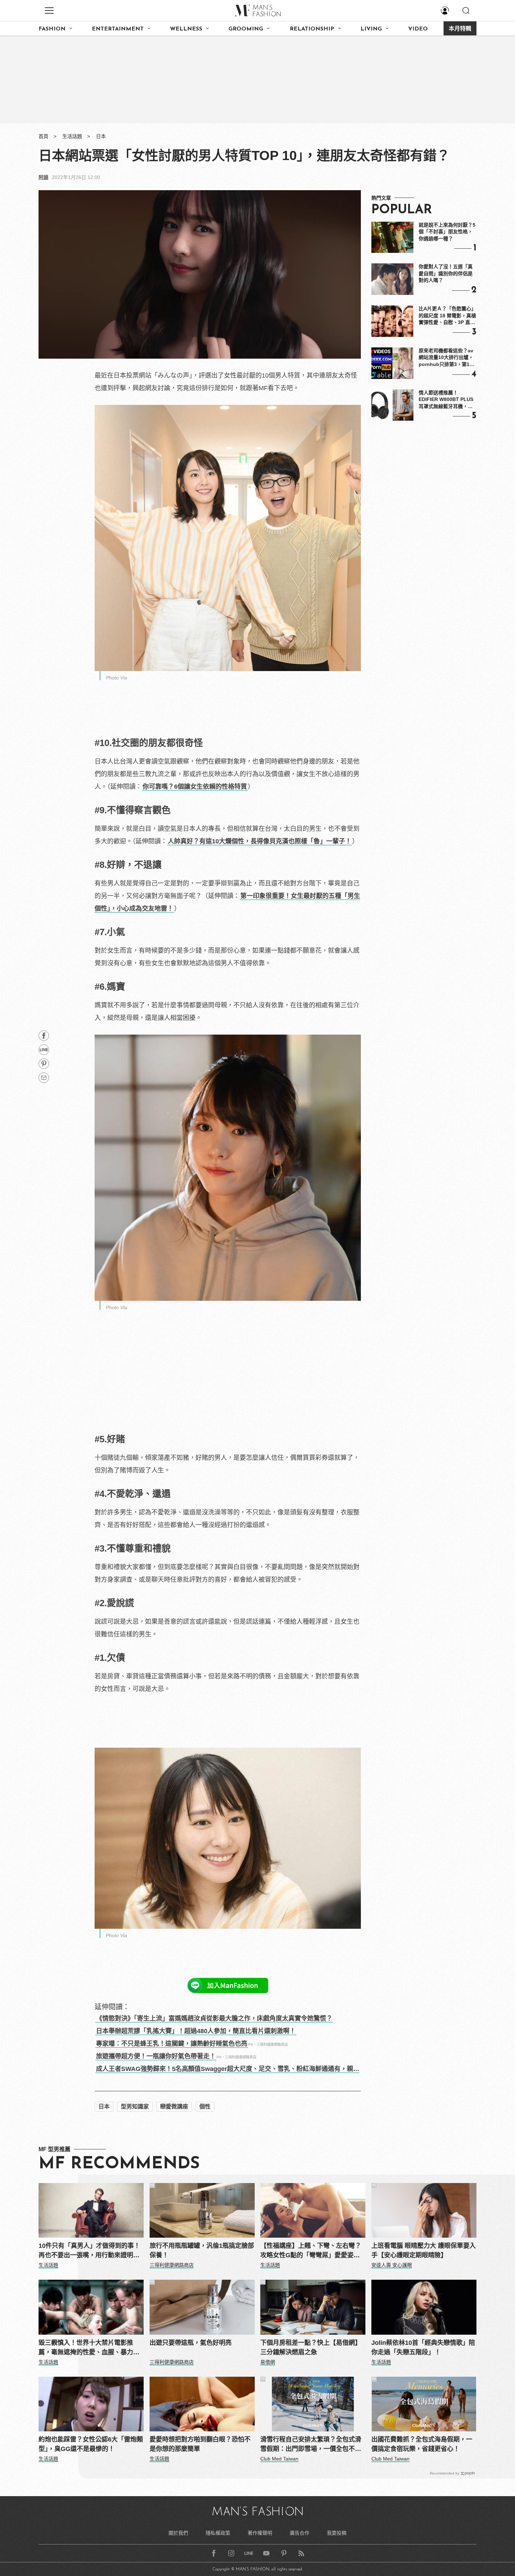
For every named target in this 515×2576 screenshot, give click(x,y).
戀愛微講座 (174, 2107)
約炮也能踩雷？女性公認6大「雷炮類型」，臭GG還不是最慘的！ (91, 2444)
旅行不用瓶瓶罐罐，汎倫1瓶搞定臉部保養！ (202, 2250)
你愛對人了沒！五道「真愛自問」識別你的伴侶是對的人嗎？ (446, 273)
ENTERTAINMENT (118, 29)
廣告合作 (300, 2533)
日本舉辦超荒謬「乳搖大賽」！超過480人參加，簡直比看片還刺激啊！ (196, 2031)
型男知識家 (135, 2107)
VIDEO (418, 29)
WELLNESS (186, 29)
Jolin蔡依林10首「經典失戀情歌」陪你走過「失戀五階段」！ (423, 2347)
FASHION (52, 29)
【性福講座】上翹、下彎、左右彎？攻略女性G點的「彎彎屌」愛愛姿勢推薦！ (311, 2251)
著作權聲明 (260, 2533)
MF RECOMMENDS (119, 2164)
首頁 (43, 136)
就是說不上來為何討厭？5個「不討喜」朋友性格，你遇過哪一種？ (447, 232)
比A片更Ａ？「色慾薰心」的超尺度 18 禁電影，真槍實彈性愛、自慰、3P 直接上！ (447, 316)
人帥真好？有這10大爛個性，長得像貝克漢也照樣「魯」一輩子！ (260, 841)
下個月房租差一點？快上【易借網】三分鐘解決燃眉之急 (311, 2347)
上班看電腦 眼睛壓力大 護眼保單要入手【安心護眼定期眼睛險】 (424, 2250)
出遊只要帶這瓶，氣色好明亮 (191, 2343)
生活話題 (72, 136)
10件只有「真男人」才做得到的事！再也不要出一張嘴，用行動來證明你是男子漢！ (89, 2251)
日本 (101, 136)
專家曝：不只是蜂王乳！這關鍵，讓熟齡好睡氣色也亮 (172, 2044)
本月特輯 (460, 29)
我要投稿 (337, 2533)
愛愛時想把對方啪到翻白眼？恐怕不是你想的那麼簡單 (200, 2444)
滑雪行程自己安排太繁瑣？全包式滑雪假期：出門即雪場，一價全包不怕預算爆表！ (311, 2445)
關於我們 (178, 2533)
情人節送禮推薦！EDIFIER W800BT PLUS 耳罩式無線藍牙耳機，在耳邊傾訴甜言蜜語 (446, 400)
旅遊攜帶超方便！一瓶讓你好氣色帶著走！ (156, 2056)
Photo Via (116, 678)
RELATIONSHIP (312, 29)
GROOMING (246, 29)
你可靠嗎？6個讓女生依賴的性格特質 (195, 787)
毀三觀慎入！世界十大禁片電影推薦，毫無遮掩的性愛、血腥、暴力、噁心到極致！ (89, 2348)
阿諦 (43, 177)
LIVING (371, 29)
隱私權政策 (218, 2533)
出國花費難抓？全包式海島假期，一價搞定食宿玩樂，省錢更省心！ (422, 2444)
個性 (205, 2107)
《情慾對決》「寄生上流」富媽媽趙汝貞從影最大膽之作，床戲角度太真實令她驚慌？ (214, 2018)
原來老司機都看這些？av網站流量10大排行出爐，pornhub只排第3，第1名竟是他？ (447, 358)
